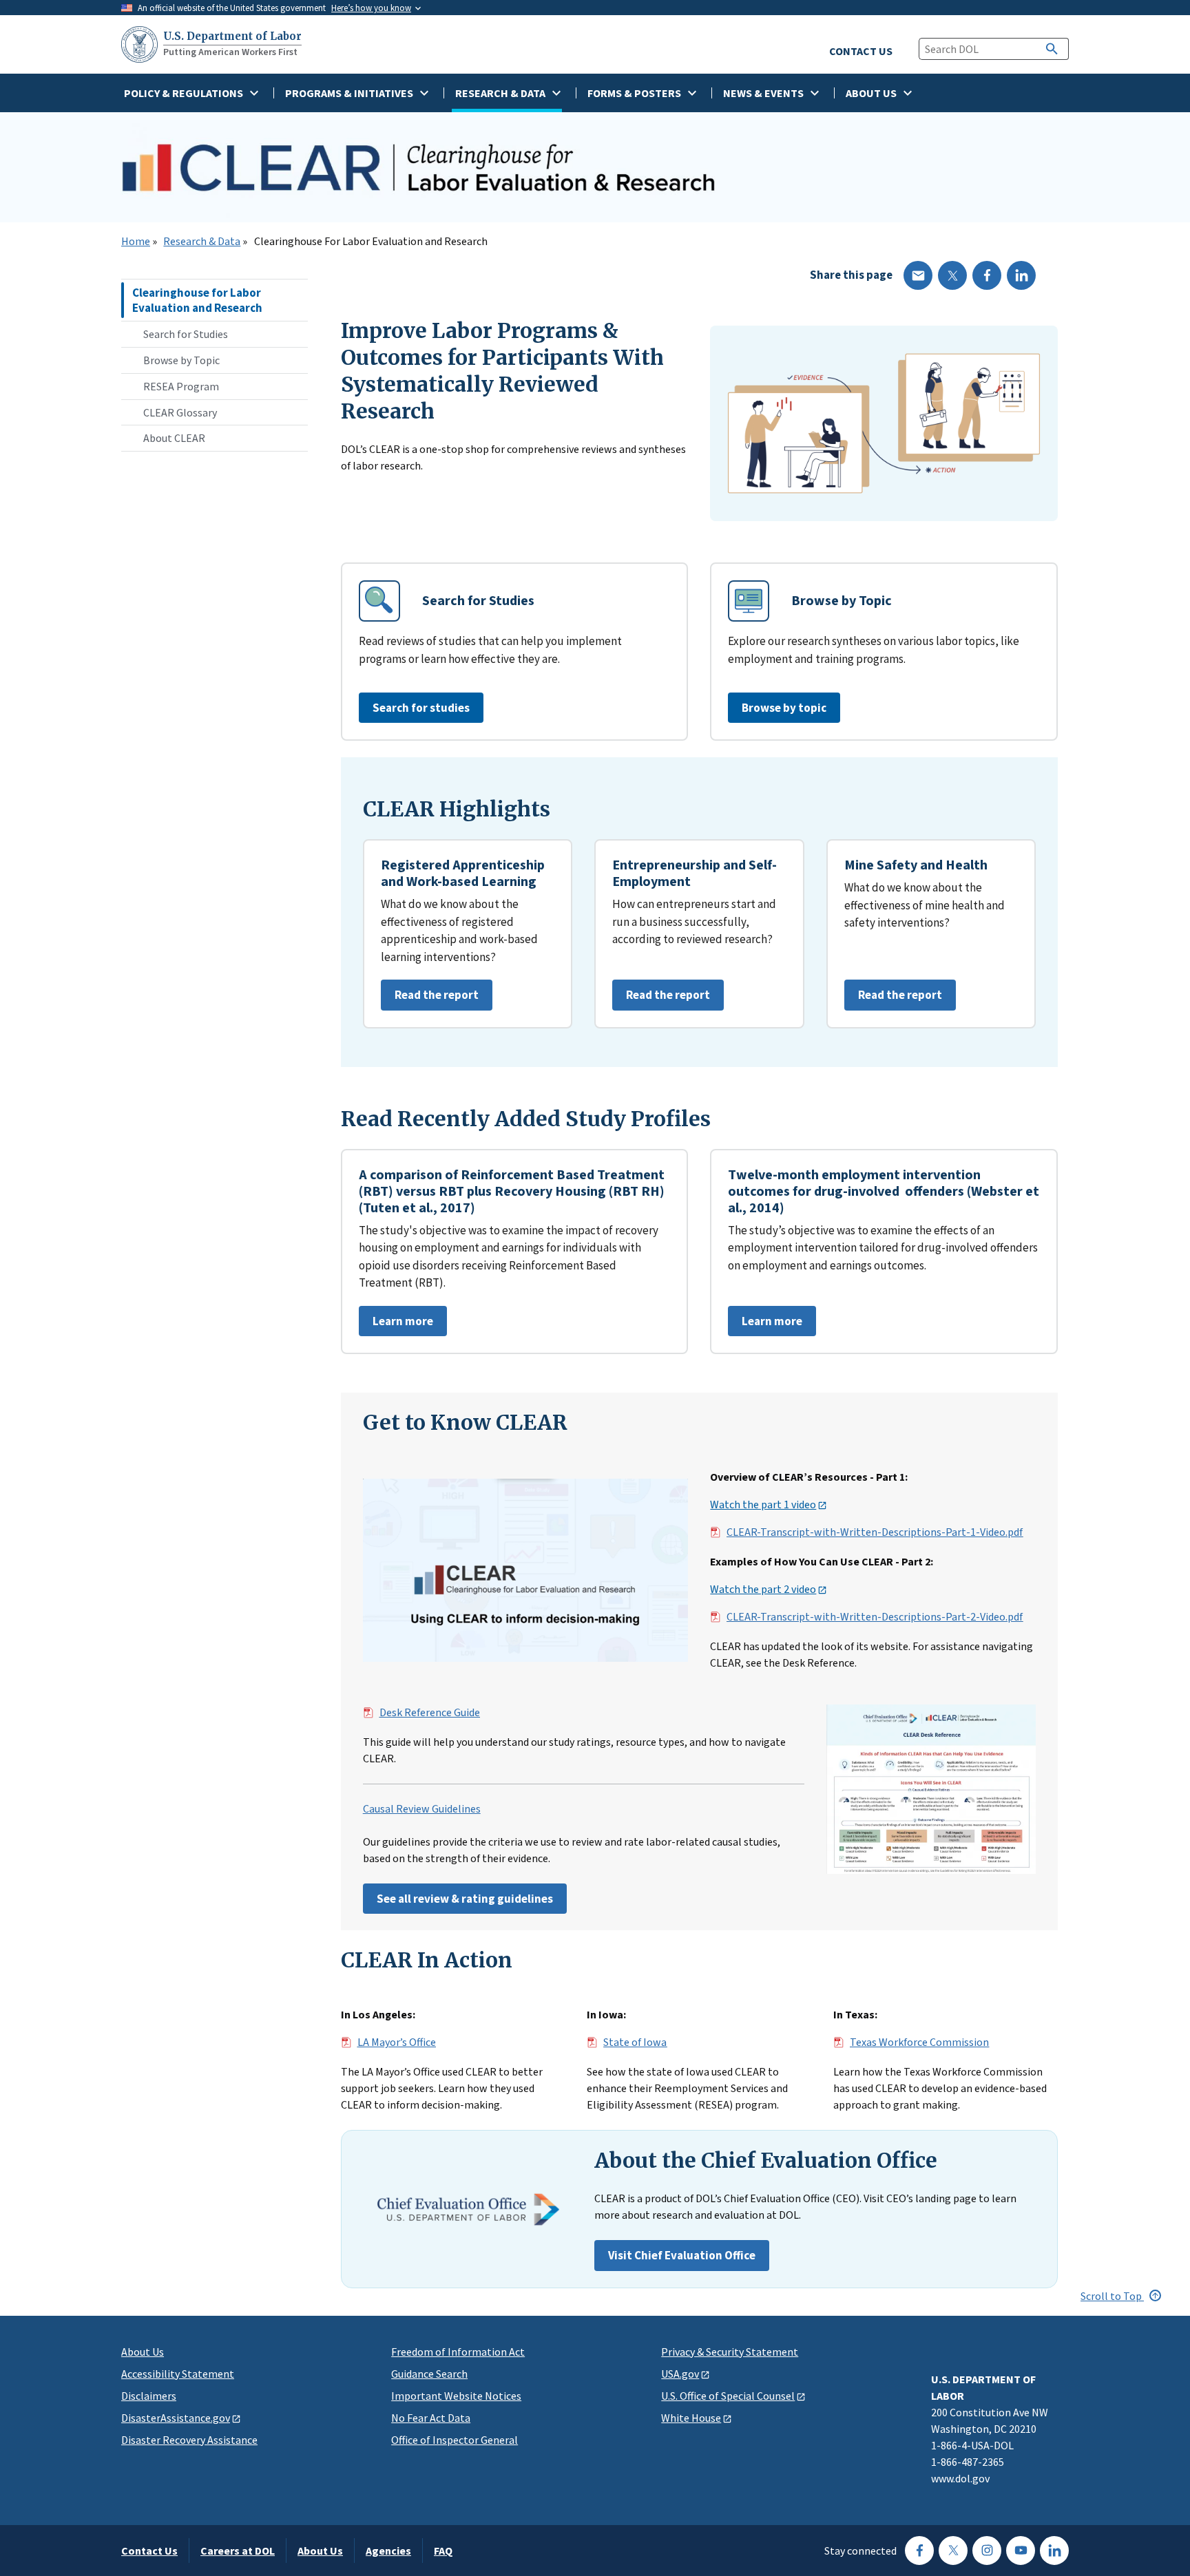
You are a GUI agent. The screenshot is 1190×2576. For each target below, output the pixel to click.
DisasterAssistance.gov (176, 2418)
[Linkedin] (1021, 275)
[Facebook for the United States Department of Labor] (919, 2551)
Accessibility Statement (178, 2374)
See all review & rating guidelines (465, 1899)
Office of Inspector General (455, 2440)
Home (136, 242)
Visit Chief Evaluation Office (682, 2255)
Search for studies (421, 708)
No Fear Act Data (431, 2418)
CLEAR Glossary (180, 412)
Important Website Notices (456, 2396)
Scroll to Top (1112, 2296)
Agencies (388, 2551)
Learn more (396, 1325)
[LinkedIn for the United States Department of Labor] (1054, 2551)
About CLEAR (174, 438)
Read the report (430, 999)
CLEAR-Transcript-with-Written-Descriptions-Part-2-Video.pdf (875, 1617)
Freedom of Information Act (458, 2352)
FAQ (443, 2551)
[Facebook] (987, 275)
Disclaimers (149, 2396)
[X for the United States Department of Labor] (953, 2551)
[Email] (918, 275)
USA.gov (680, 2374)
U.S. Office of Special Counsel (728, 2396)
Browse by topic (784, 708)
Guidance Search (429, 2374)
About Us (143, 2352)
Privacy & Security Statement (730, 2352)
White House (691, 2418)
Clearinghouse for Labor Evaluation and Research (197, 300)
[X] (952, 275)
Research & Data (202, 242)
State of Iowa (635, 2042)
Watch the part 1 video (763, 1505)
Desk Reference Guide (430, 1713)
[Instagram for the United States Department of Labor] (987, 2551)
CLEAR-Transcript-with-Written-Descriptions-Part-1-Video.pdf (875, 1532)
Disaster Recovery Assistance (189, 2440)
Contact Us (149, 2551)
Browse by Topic (181, 360)
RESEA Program (181, 386)
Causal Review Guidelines (422, 1809)
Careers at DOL (238, 2551)
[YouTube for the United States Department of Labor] (1021, 2551)
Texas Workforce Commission (919, 2042)
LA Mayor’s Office (397, 2042)
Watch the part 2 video (763, 1590)
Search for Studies (186, 334)
